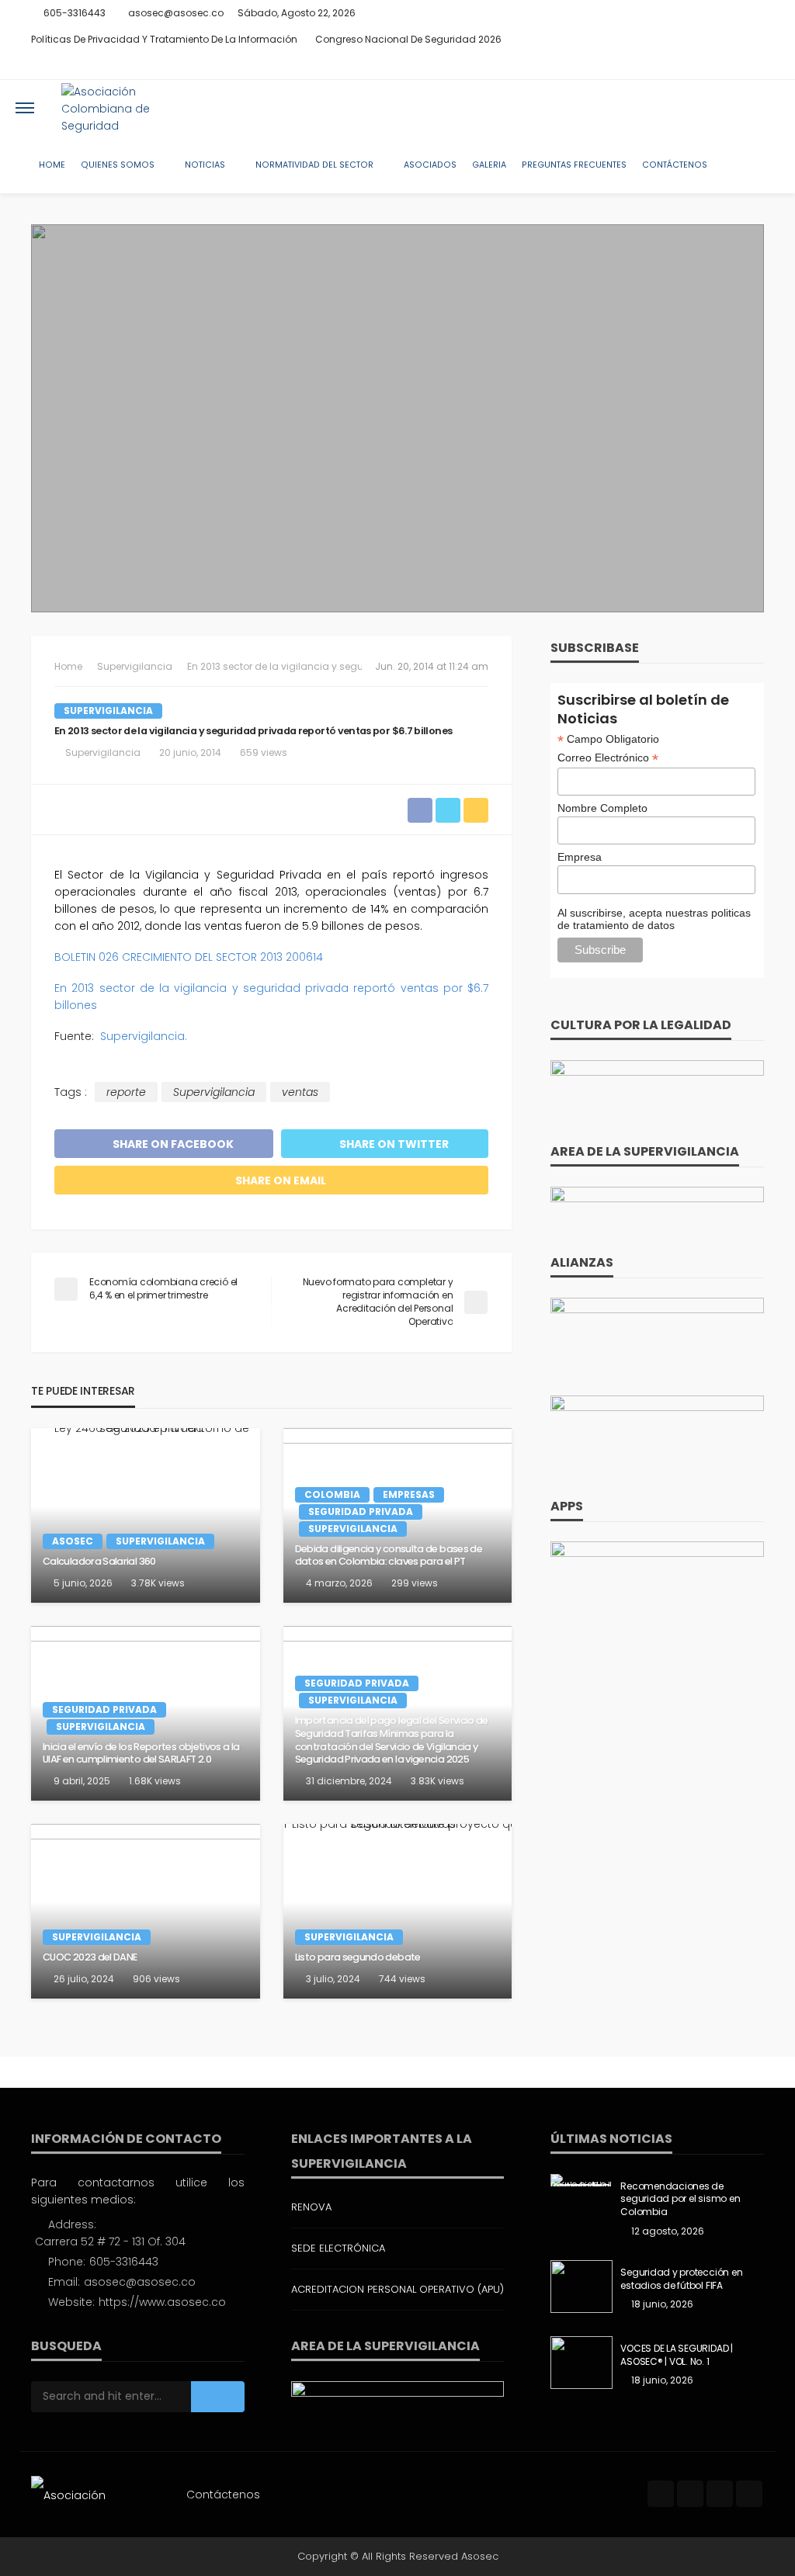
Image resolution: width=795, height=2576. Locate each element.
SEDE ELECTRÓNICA (338, 2248)
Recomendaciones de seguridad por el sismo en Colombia (680, 2200)
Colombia (332, 1494)
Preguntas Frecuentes (574, 165)
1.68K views (155, 1781)
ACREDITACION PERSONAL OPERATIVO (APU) (397, 2289)
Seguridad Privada (361, 1512)
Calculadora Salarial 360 (99, 1562)
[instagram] (734, 66)
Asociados (430, 165)
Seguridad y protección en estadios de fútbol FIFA (681, 2279)
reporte (126, 1092)
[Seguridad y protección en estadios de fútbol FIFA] (581, 2287)
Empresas (409, 1494)
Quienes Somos (118, 165)
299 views (415, 1583)
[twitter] (713, 66)
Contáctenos (675, 165)
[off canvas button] (25, 108)
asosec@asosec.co (140, 2282)
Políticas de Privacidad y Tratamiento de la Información (164, 39)
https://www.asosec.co (162, 2302)
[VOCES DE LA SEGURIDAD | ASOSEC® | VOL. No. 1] (581, 2363)
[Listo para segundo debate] (398, 1911)
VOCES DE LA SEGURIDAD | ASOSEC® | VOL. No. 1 (676, 2355)
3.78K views (158, 1583)
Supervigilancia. (144, 1036)
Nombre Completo (602, 808)
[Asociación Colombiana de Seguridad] (127, 108)
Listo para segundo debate (358, 1957)
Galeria (489, 165)
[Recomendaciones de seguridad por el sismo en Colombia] (581, 2180)
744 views (402, 1979)
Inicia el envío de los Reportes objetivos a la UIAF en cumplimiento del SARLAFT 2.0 (141, 1754)
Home (52, 165)
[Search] (766, 108)
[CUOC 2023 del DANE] (146, 1911)
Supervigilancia (108, 711)
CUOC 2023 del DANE (90, 1957)
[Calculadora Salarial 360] (146, 1515)
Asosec (73, 1541)
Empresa (580, 857)
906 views (156, 1979)
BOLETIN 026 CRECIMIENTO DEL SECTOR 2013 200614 (189, 957)
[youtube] (754, 66)
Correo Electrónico (608, 758)
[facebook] (693, 66)
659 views (264, 752)
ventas (300, 1092)
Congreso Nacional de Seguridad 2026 (408, 39)
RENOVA (311, 2207)
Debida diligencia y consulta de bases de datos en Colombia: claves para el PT (389, 1556)
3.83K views (437, 1781)
